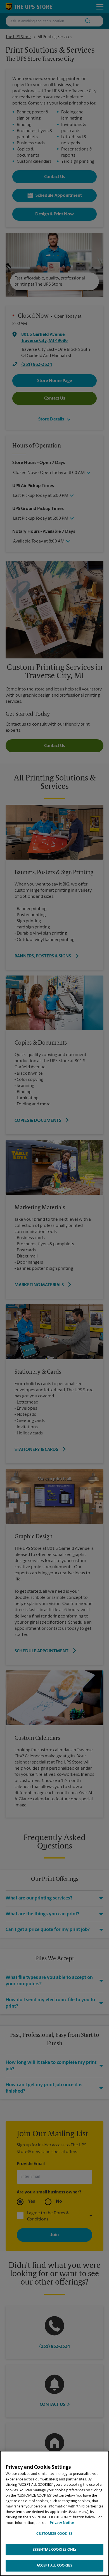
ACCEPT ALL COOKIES (54, 2566)
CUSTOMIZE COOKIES (54, 2534)
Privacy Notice (62, 2523)
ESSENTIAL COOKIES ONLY (55, 2550)
